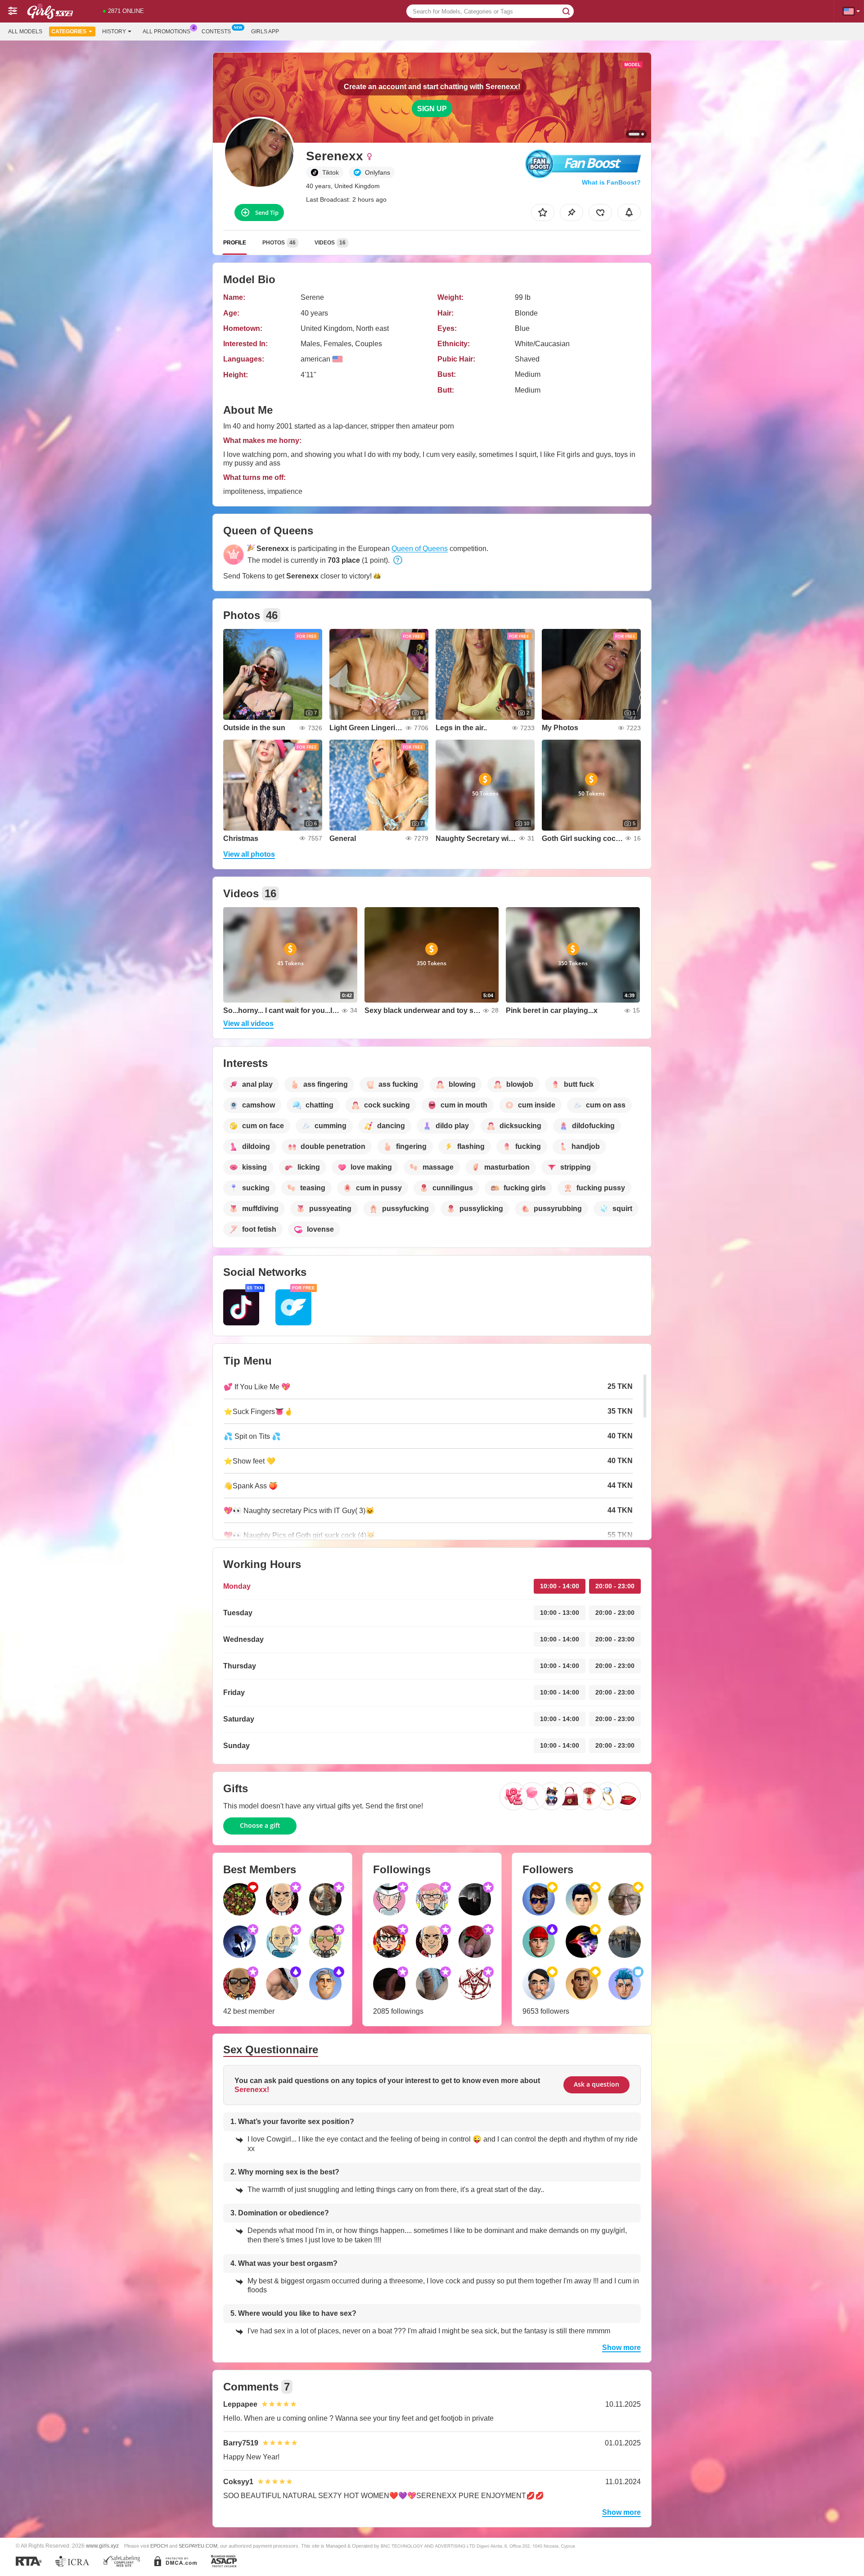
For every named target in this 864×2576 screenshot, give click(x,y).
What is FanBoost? (611, 182)
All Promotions (166, 32)
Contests (216, 32)
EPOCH (159, 2546)
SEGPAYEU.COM (198, 2546)
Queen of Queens (420, 549)
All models (25, 32)
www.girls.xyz (102, 2546)
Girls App (265, 32)
